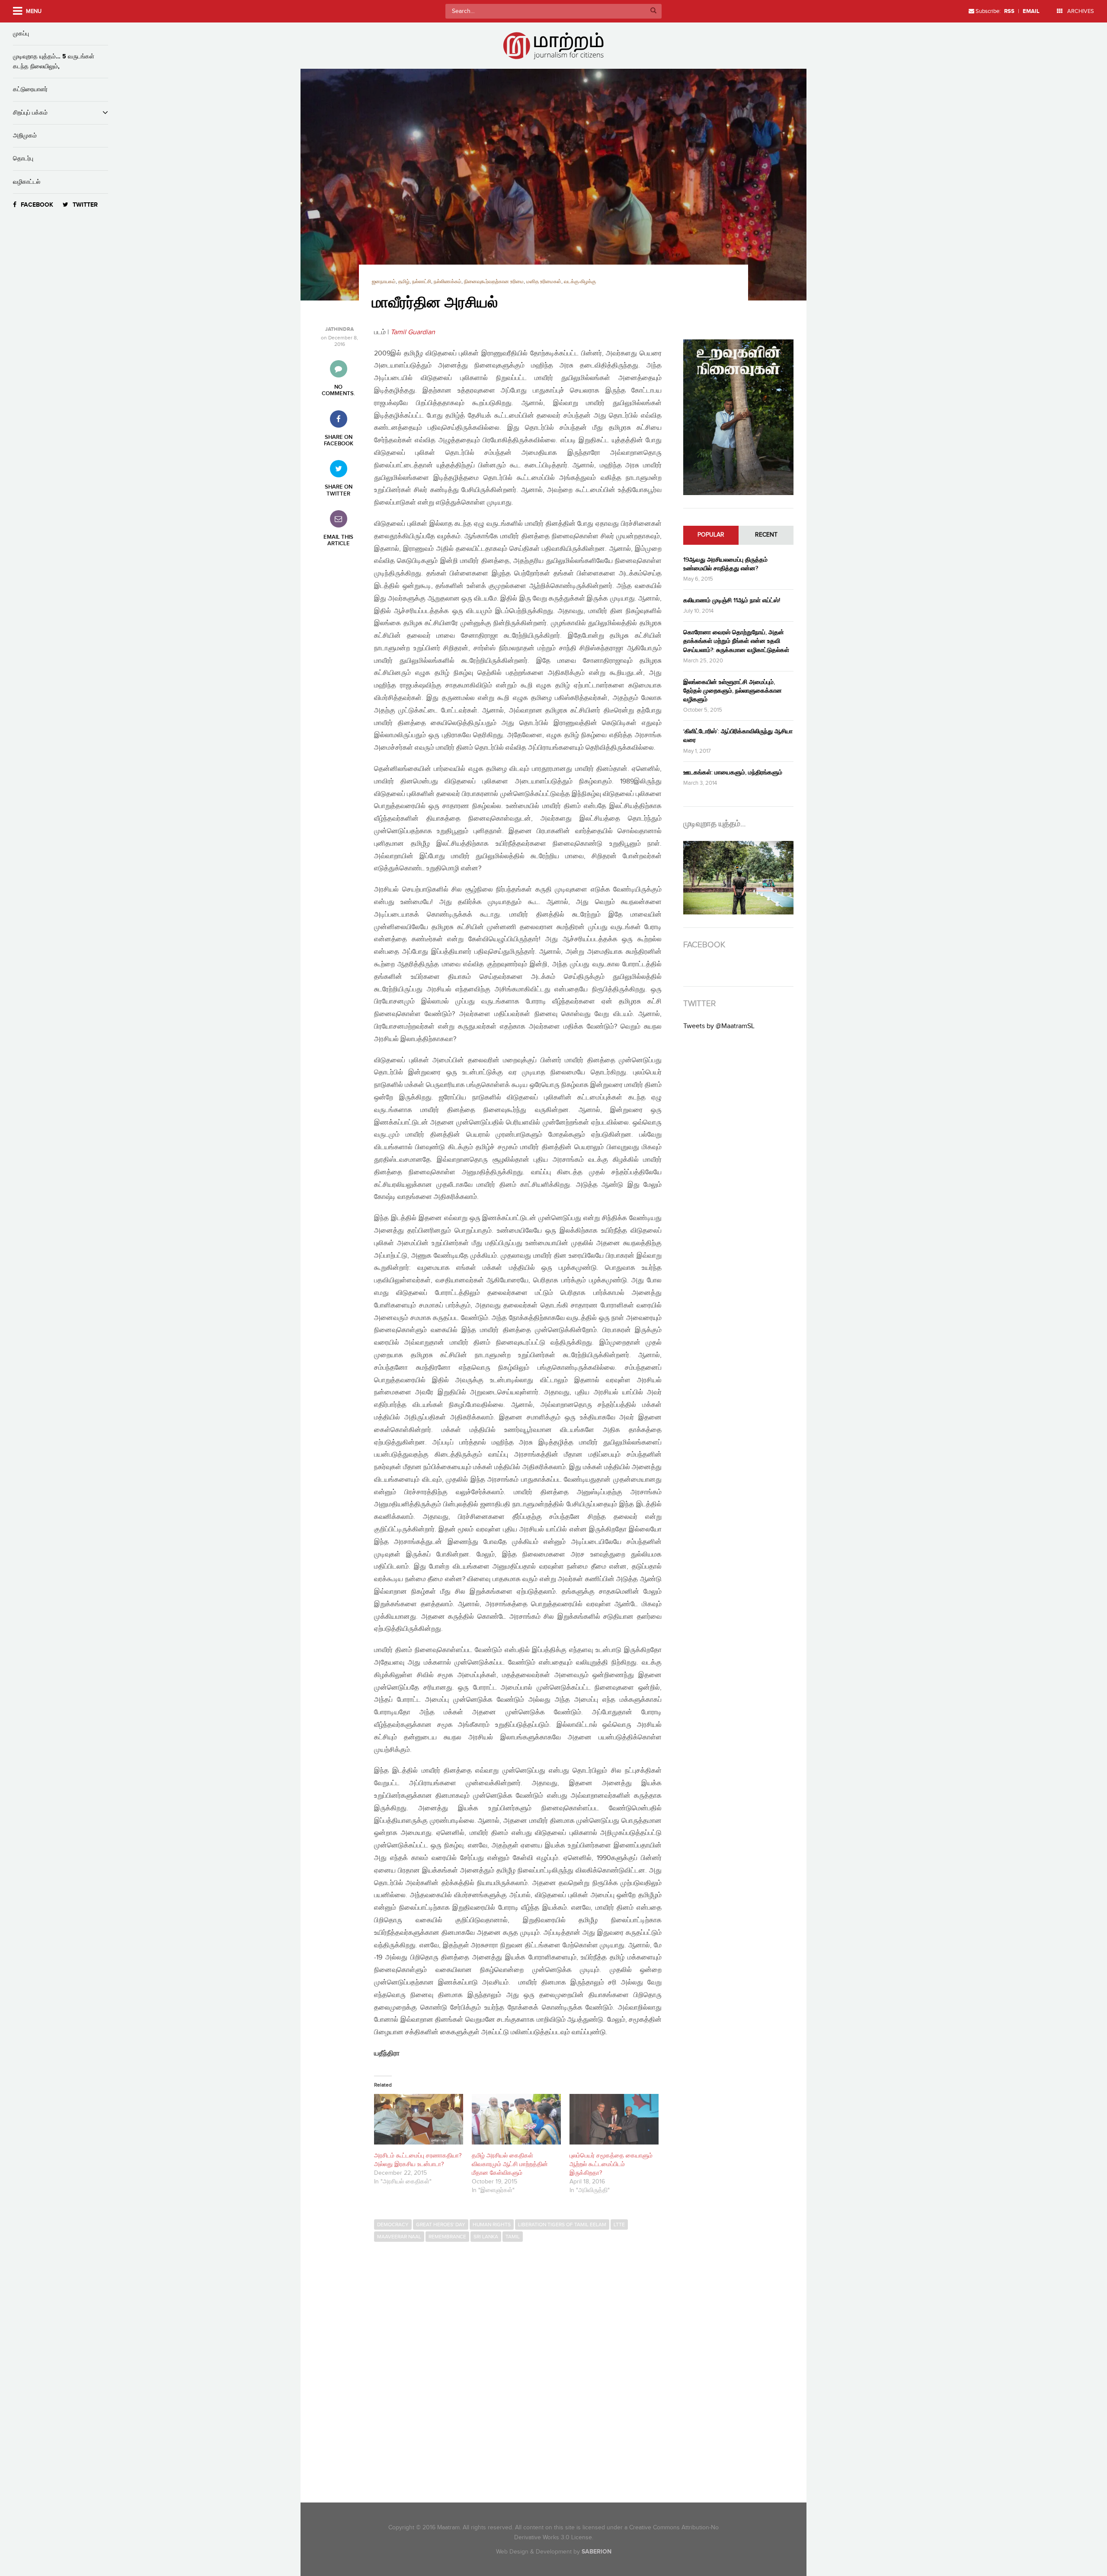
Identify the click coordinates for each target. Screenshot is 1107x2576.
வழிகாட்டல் (27, 182)
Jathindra (339, 329)
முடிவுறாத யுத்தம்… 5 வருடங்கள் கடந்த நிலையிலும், (54, 61)
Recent (766, 535)
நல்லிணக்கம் (448, 282)
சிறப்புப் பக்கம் (30, 113)
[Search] (653, 11)
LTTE (619, 2224)
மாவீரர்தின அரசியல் (435, 303)
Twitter (85, 205)
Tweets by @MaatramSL (719, 1026)
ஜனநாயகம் (384, 282)
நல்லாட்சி (422, 282)
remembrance (447, 2237)
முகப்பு (21, 34)
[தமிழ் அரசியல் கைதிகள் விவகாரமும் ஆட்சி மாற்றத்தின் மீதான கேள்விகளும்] (516, 2119)
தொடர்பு (23, 158)
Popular (711, 535)
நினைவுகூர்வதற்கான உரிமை (494, 282)
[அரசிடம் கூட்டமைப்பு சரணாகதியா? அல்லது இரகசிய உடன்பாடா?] (419, 2119)
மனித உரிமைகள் (544, 282)
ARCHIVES (1080, 11)
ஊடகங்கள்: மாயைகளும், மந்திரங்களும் (733, 772)
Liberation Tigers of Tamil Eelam (562, 2224)
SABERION (597, 2552)
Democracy (393, 2224)
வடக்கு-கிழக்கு (580, 282)
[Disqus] (522, 2365)
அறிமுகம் (25, 136)
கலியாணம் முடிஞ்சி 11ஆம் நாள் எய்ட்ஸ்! (732, 600)
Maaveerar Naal (399, 2237)
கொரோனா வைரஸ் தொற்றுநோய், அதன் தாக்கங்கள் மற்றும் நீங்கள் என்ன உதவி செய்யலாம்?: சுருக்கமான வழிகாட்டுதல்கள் (736, 641)
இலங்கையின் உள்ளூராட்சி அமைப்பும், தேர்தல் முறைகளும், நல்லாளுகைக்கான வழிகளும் (733, 691)
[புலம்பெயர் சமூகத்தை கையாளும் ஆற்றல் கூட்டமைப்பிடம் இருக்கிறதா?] (614, 2119)
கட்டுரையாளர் (30, 89)
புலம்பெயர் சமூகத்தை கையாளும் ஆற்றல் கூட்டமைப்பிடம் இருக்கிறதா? (611, 2164)
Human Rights (492, 2224)
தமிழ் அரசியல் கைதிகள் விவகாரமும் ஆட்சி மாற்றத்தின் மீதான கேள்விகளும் (510, 2164)
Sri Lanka (486, 2237)
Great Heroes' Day (441, 2224)
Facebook (37, 205)
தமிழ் (404, 282)
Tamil (513, 2237)
